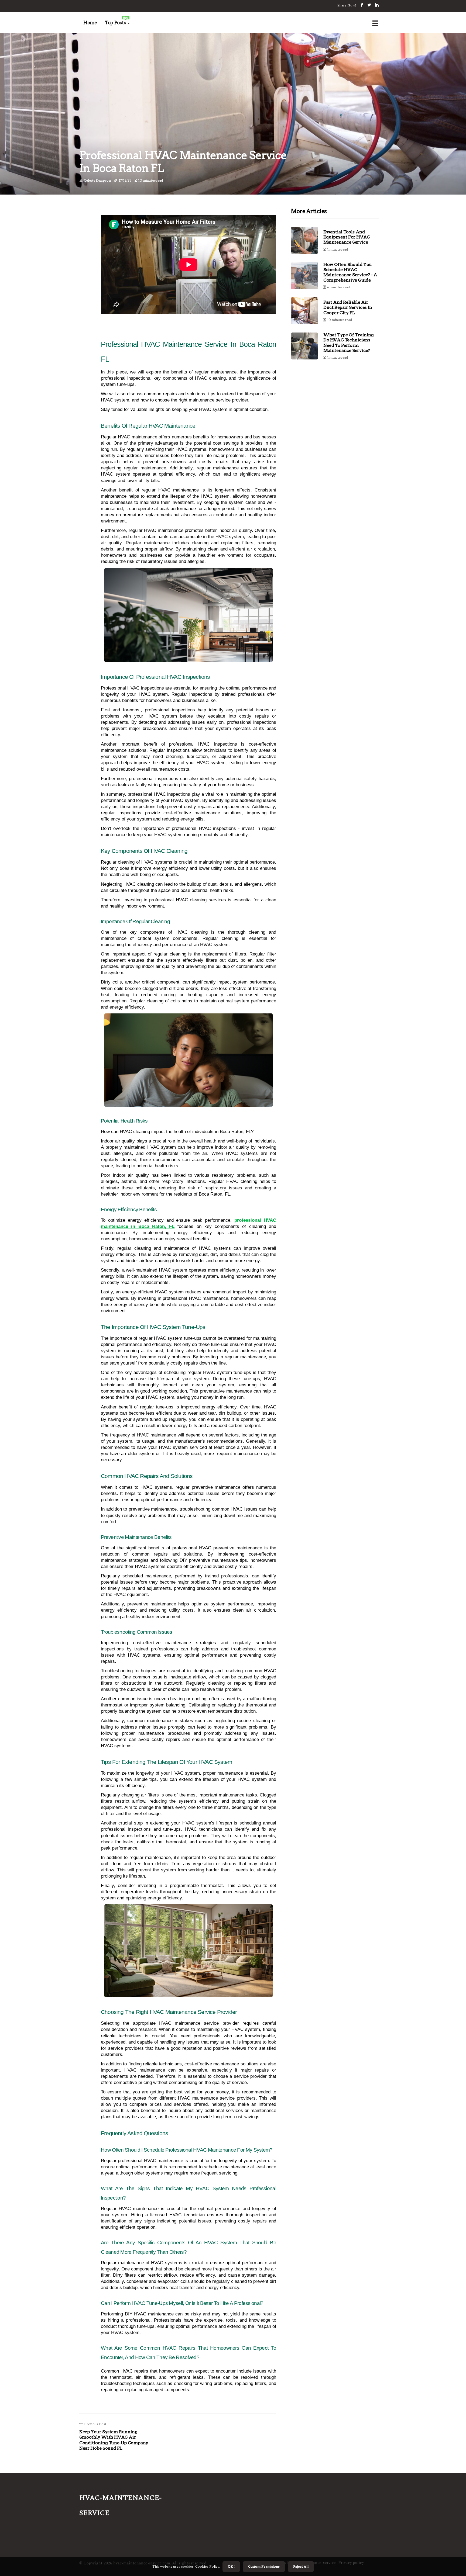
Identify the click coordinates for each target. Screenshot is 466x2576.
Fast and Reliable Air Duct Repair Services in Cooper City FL (348, 307)
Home (90, 23)
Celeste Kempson (97, 180)
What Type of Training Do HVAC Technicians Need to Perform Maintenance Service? (349, 343)
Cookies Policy (207, 2567)
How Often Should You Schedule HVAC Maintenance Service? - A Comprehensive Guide (350, 272)
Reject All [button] (301, 2567)
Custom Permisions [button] (264, 2567)
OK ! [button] (231, 2567)
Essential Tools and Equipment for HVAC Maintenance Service (347, 237)
